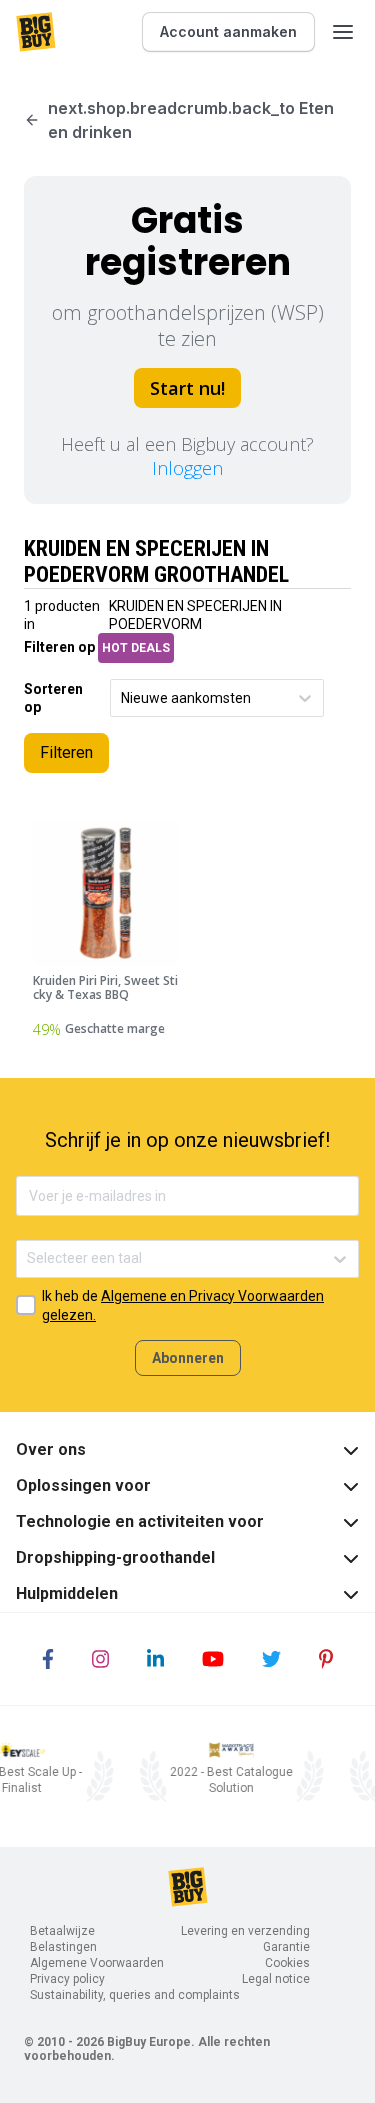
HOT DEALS (136, 648)
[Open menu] (343, 32)
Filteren (66, 752)
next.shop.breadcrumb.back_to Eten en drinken (191, 120)
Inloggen (187, 468)
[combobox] (122, 698)
